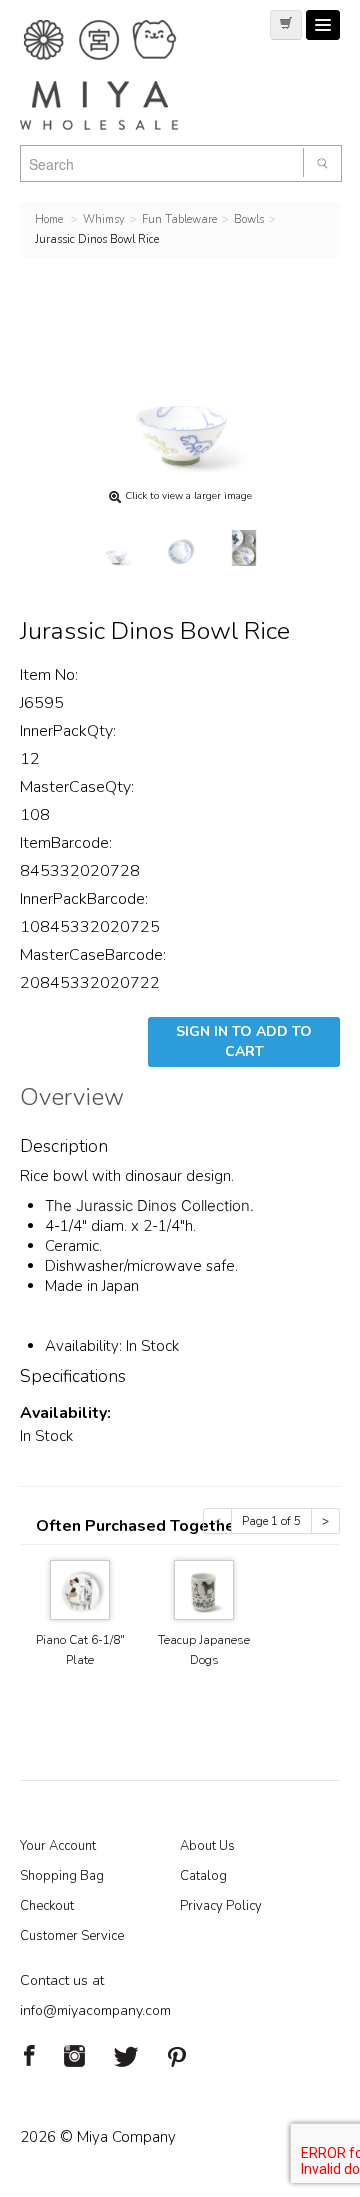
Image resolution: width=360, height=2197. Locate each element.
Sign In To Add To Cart (244, 1041)
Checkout (47, 1906)
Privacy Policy (221, 1906)
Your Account (58, 1846)
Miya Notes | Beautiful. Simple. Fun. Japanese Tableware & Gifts (120, 75)
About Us (207, 1846)
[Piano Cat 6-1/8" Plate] (80, 1588)
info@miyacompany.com (95, 2010)
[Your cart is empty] (286, 25)
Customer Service (72, 1936)
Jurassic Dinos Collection (163, 1205)
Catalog (203, 1876)
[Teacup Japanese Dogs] (204, 1588)
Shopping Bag (62, 1876)
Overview (72, 1100)
